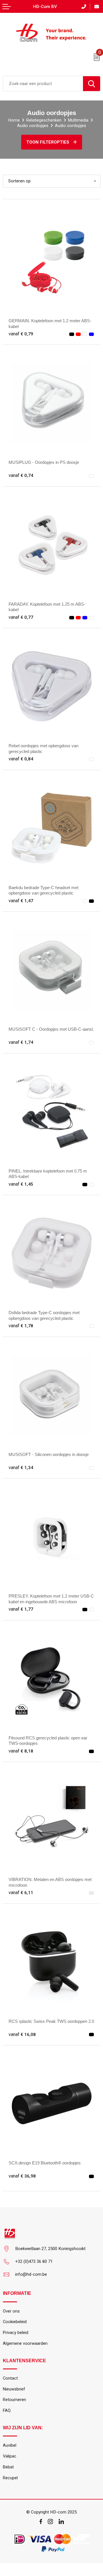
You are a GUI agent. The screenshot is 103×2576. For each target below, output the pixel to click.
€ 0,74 (21, 476)
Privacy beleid (16, 2333)
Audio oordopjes (33, 126)
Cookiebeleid (15, 2322)
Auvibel (10, 2445)
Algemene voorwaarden (25, 2343)
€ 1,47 (21, 901)
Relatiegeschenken (44, 120)
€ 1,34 (21, 1468)
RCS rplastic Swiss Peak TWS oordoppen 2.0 (51, 2021)
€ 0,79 (21, 334)
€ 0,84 (21, 759)
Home (14, 120)
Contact (10, 2378)
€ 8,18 (21, 1751)
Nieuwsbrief (14, 2389)
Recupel (10, 2478)
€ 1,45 (21, 1184)
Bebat (8, 2467)
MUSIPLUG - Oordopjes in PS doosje (44, 462)
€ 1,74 (21, 1042)
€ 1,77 (21, 1609)
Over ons (11, 2311)
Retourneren (14, 2400)
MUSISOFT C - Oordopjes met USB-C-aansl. (51, 1029)
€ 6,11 (21, 1893)
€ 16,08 (22, 2035)
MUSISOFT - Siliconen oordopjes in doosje (49, 1454)
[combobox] (43, 84)
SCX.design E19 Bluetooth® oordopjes (45, 2163)
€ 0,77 (21, 617)
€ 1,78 (21, 1326)
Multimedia (78, 120)
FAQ (7, 2410)
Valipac (10, 2456)
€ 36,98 (22, 2176)
